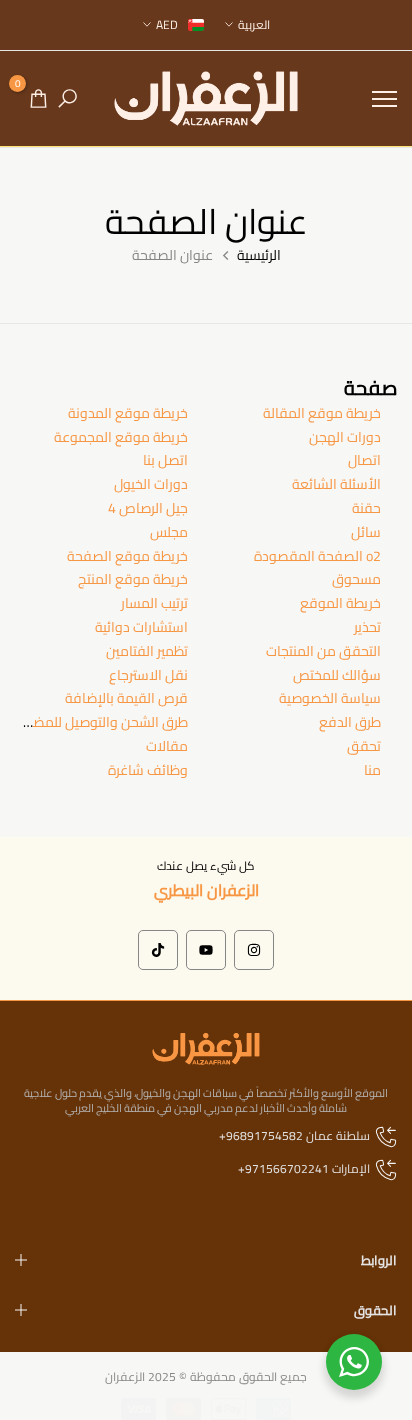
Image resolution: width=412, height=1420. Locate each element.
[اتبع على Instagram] (254, 950)
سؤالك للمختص (337, 675)
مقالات (167, 746)
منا (372, 770)
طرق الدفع (350, 722)
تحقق (364, 746)
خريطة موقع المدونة (128, 413)
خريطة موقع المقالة (322, 413)
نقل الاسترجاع (148, 675)
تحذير (367, 627)
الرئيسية (259, 256)
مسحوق (356, 579)
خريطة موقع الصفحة (127, 556)
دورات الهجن (345, 437)
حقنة (366, 508)
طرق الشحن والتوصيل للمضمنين (97, 722)
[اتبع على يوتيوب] (206, 950)
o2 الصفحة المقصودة (317, 556)
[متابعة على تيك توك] (158, 950)
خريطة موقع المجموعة (121, 437)
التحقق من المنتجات (323, 651)
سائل (366, 532)
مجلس (169, 532)
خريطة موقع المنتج (133, 579)
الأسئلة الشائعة (336, 484)
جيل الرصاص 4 (148, 508)
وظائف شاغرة (148, 770)
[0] (38, 98)
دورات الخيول (151, 484)
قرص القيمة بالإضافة (126, 698)
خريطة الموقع (340, 603)
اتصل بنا (165, 460)
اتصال (364, 460)
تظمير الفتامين (147, 651)
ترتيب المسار (154, 603)
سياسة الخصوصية (330, 698)
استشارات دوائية (141, 627)
